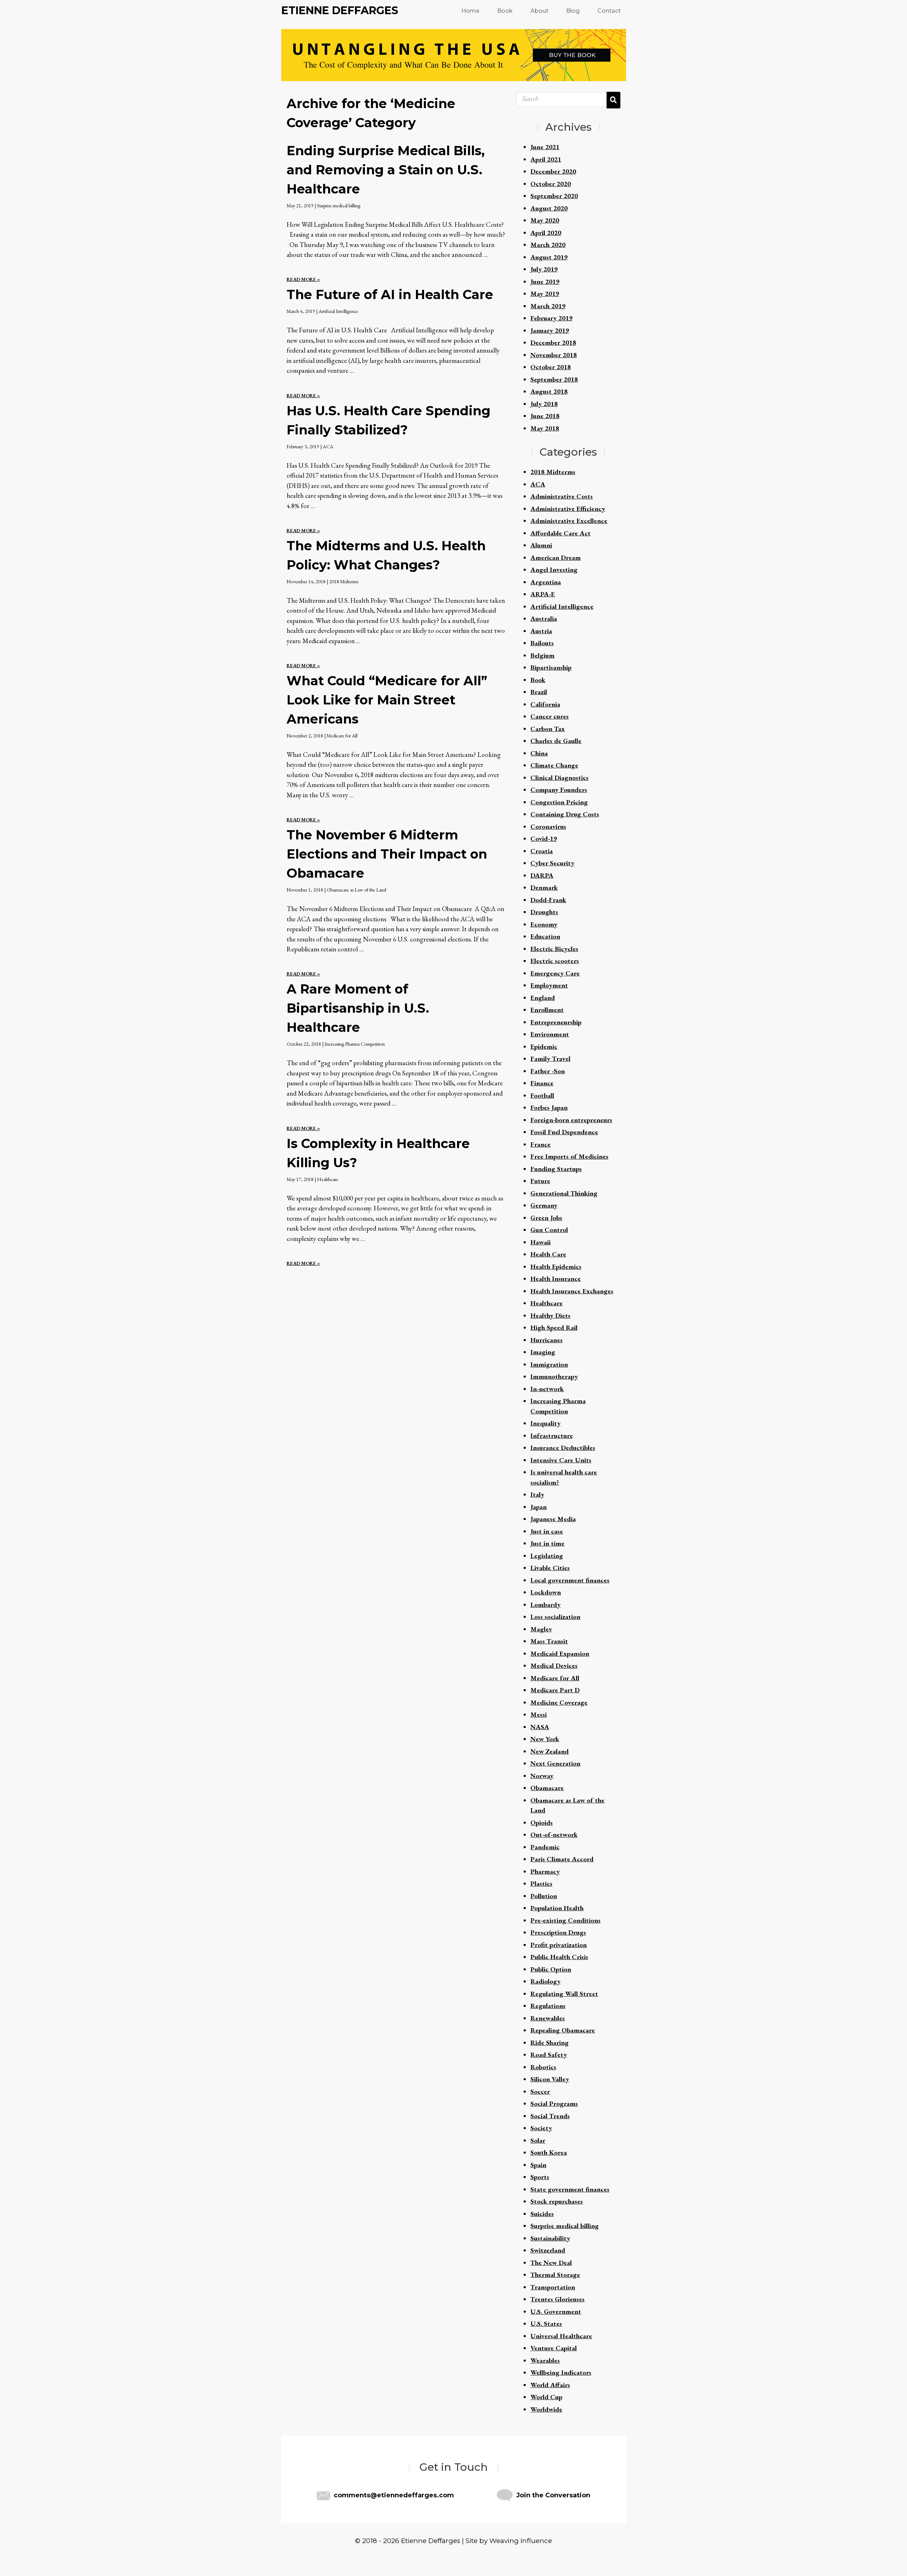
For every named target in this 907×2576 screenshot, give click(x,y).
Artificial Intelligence (338, 311)
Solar (538, 2140)
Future (540, 1181)
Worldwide (546, 2409)
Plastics (541, 1883)
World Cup (546, 2397)
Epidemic (544, 1047)
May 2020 (545, 220)
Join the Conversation (553, 2495)
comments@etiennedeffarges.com (394, 2495)
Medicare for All (342, 736)
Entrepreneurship (556, 1022)
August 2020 (549, 208)
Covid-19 (544, 839)
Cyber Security (552, 863)
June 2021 (545, 147)
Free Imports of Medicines (569, 1156)
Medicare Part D (555, 1690)
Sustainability (550, 2238)
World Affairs (550, 2385)
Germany (544, 1205)
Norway (542, 1776)
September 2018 (554, 379)
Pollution (544, 1896)
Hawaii (540, 1242)
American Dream (556, 558)
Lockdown (546, 1592)
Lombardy (545, 1605)
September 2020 (554, 196)
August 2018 (549, 391)
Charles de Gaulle (556, 741)
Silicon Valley (550, 2079)
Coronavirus (548, 826)
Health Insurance (556, 1279)
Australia (544, 618)
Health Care (548, 1254)
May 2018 (545, 428)
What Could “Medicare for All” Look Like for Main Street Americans (387, 700)
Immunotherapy (554, 1376)
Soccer (540, 2091)
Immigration (549, 1364)
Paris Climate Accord (562, 1859)
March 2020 (548, 245)
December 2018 (553, 342)
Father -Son (548, 1071)
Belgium (542, 655)
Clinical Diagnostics (559, 778)
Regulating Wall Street (564, 1994)
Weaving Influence (521, 2541)
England (543, 998)
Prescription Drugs (558, 1932)
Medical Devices (554, 1666)
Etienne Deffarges (340, 10)
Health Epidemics (556, 1267)
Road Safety (549, 2055)
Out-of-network (554, 1835)
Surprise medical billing (339, 206)
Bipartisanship (551, 667)
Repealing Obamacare (563, 2030)
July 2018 (544, 404)
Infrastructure (552, 1436)
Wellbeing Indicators (561, 2372)
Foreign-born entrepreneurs (571, 1120)
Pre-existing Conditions (565, 1920)
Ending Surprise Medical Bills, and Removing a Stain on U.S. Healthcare (386, 170)
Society (541, 2128)
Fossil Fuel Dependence (564, 1132)
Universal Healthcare (561, 2336)
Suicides (542, 2214)
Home (470, 11)
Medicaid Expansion (560, 1653)
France (540, 1144)
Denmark (544, 887)
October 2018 (551, 367)
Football (542, 1095)
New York (545, 1739)
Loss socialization (555, 1617)
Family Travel (550, 1059)
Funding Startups (556, 1169)
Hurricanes (547, 1340)
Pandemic (545, 1847)
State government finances (570, 2189)
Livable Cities (550, 1568)
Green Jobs (546, 1218)
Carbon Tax (548, 729)
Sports (540, 2177)
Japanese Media (553, 1519)
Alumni (541, 545)
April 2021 (546, 159)
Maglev (541, 1629)
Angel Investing (554, 570)
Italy (537, 1494)
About (539, 11)
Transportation (553, 2287)
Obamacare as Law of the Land (356, 890)
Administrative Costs (562, 496)
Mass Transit (549, 1641)
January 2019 (550, 330)
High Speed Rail (554, 1328)
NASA (540, 1727)
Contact (609, 11)
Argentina (546, 582)
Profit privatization (559, 1945)
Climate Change (554, 765)
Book (505, 11)
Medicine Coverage (559, 1702)
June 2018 (545, 416)
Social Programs (554, 2103)
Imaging (543, 1352)
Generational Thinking (564, 1193)
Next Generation (555, 1763)
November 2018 (554, 355)
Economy (544, 924)
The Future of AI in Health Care (390, 294)
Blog (573, 11)
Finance (542, 1083)
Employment (549, 985)
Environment (550, 1034)
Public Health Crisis (559, 1957)
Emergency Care (555, 973)
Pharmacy (545, 1871)
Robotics (543, 2067)
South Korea (549, 2152)
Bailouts (542, 643)
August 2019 (549, 257)
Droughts (544, 912)
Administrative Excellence (569, 521)
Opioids (542, 1823)
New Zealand (550, 1751)
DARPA (542, 875)
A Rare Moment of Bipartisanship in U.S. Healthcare (358, 1008)
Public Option (551, 1969)
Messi (539, 1714)
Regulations (548, 2006)
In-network (547, 1389)
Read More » (303, 279)
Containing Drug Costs (565, 814)
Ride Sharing (550, 2043)
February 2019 (551, 318)
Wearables (545, 2360)
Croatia (542, 851)
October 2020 (551, 184)
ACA (328, 446)
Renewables (548, 2018)
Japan (539, 1507)
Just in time (547, 1543)
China (539, 753)
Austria (541, 631)
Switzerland (548, 2250)
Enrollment (547, 1010)
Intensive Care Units (561, 1460)
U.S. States (546, 2324)
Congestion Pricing (559, 802)
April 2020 (546, 233)
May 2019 (545, 294)
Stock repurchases (557, 2201)
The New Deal (551, 2263)
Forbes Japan (549, 1107)
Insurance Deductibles (563, 1448)
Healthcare (328, 1179)
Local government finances (570, 1580)
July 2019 (544, 269)
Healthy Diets (550, 1315)
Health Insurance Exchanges (572, 1291)
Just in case (547, 1531)
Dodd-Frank (548, 900)
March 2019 (548, 306)
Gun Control (549, 1230)
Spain (538, 2165)
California (545, 704)
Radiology (545, 1981)
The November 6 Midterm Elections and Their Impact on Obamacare (387, 854)
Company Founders (559, 790)
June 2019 (545, 282)
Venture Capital (554, 2348)
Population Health (557, 1908)
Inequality (545, 1423)
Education (545, 936)
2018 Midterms (344, 581)
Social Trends (550, 2116)
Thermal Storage (555, 2275)
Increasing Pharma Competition (355, 1044)
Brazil (539, 692)
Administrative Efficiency (568, 509)
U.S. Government (556, 2311)
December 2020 (553, 171)
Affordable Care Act (560, 533)
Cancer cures (550, 716)
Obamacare (547, 1788)
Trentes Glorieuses (557, 2299)
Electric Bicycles (554, 949)
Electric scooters (555, 961)
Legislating (547, 1556)
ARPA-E (543, 594)
